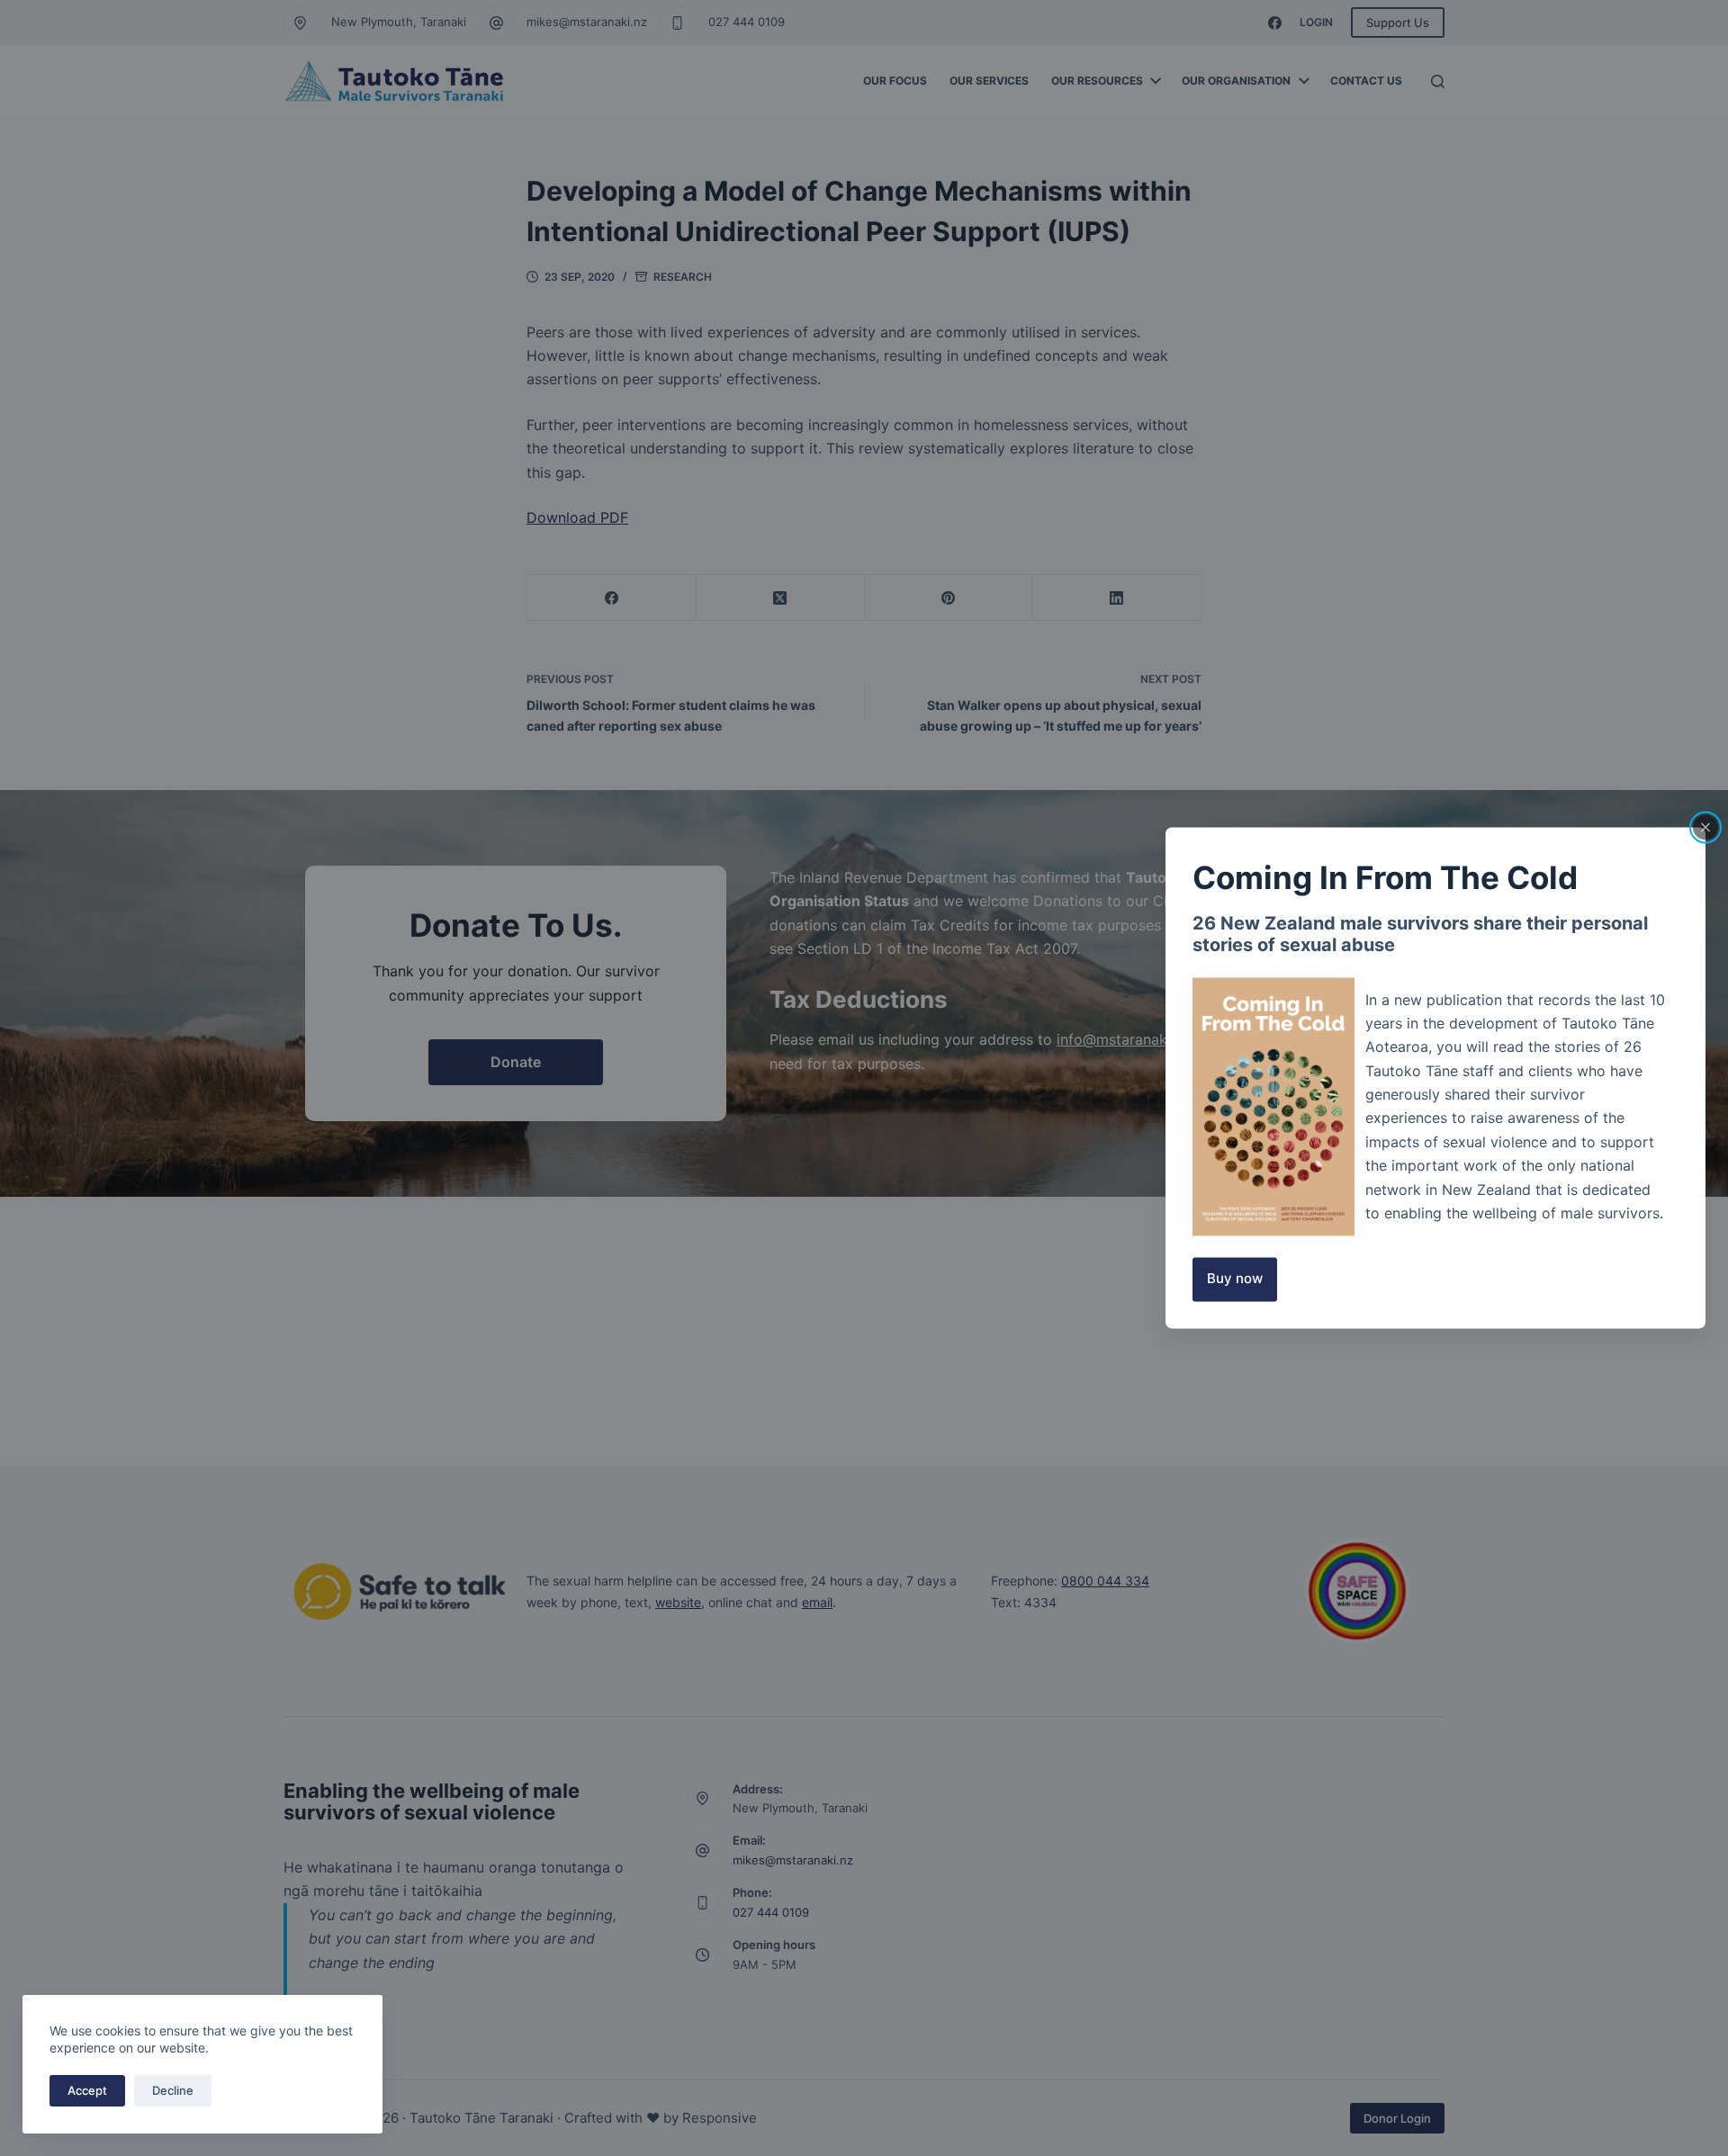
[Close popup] (1705, 827)
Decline (173, 2090)
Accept (87, 2090)
